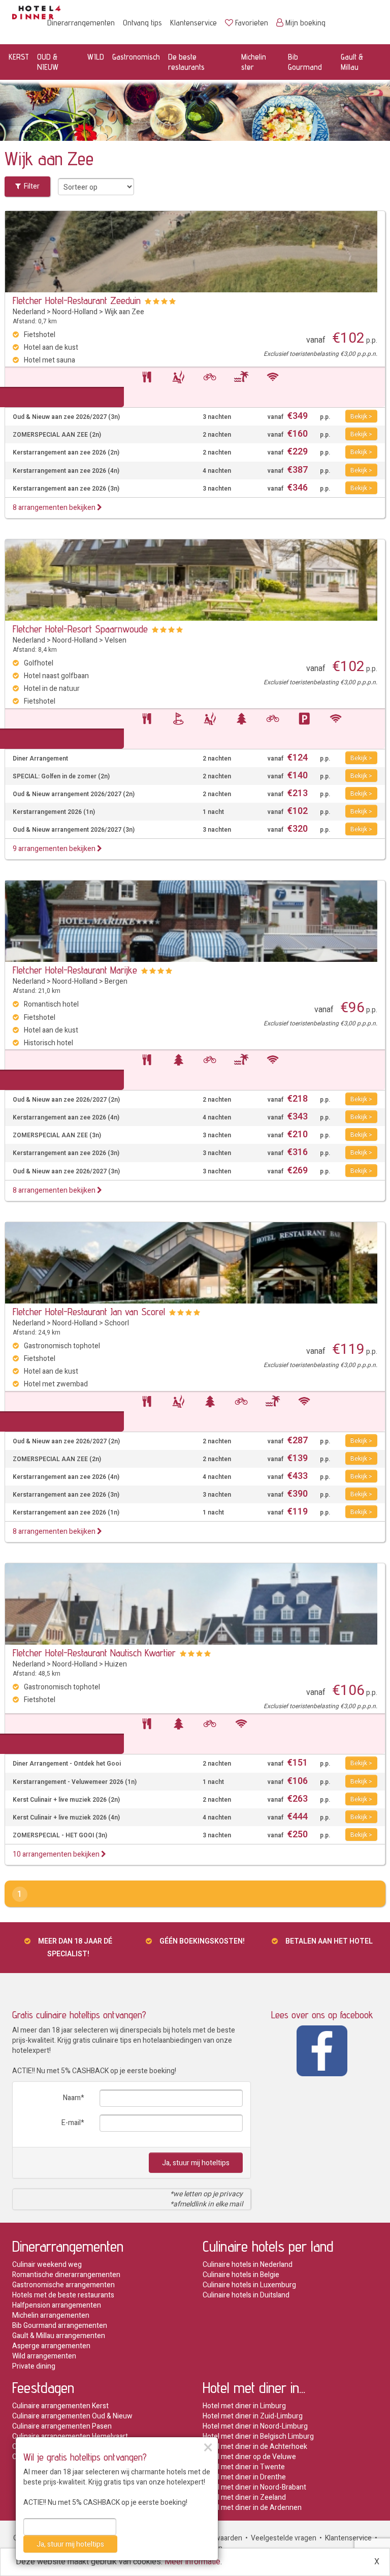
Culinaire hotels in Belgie (241, 2275)
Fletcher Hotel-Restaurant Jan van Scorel (89, 1312)
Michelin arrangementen (51, 2315)
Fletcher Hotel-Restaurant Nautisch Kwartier (94, 1653)
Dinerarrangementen (81, 23)
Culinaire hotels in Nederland (248, 2265)
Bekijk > (361, 416)
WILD (96, 57)
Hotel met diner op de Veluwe (249, 2457)
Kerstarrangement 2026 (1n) (54, 812)
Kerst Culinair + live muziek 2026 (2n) (66, 1800)
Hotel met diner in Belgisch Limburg (258, 2436)
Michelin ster (254, 62)
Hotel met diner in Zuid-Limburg (253, 2416)
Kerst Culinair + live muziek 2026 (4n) (66, 1818)
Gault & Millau (352, 62)
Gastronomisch (136, 57)
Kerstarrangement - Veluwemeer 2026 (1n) (75, 1782)
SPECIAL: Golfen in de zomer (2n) (61, 777)
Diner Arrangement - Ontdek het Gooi (67, 1764)
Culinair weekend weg (47, 2265)
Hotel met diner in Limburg (244, 2406)
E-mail (71, 2123)
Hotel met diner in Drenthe (244, 2477)
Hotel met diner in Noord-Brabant (254, 2487)
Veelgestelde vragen (284, 2538)
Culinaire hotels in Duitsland (246, 2295)
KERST (19, 57)
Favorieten (252, 23)
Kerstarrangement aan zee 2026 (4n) (66, 471)
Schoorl (117, 1323)
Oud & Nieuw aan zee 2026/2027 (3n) (66, 417)
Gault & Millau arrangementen (59, 2336)
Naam (72, 2098)
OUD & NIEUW (48, 62)
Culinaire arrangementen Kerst (60, 2406)
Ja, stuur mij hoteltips (196, 2163)
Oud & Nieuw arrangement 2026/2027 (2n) (74, 794)
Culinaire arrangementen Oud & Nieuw (72, 2416)
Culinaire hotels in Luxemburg (249, 2285)
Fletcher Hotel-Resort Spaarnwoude (80, 629)
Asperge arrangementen (51, 2346)
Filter (30, 186)
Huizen (116, 1664)
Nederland (29, 312)
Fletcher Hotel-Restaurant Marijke (75, 970)
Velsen (116, 640)
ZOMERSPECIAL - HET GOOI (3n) (60, 1836)
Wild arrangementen (44, 2356)
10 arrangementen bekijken (57, 1854)
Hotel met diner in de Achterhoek (255, 2447)
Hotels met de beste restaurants (63, 2295)
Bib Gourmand (305, 62)
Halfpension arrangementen (57, 2305)
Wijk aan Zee (124, 312)
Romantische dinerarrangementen (66, 2275)
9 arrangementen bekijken (55, 849)
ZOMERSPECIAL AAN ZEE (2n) (57, 435)
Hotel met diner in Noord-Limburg (255, 2426)
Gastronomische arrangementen (63, 2285)
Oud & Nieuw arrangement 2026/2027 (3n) (74, 830)
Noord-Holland (75, 312)
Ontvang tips (142, 23)
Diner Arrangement (40, 759)
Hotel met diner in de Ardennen (252, 2508)
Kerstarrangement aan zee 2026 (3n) (66, 489)
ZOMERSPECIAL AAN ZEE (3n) (57, 1135)
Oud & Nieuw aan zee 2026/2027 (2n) (66, 1100)
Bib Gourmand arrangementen (60, 2326)
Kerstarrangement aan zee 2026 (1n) (66, 1513)
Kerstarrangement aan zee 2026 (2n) (66, 453)
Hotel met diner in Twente (244, 2467)
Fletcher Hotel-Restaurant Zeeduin (77, 300)
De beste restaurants (186, 62)
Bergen (116, 981)
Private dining (34, 2366)
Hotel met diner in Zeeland (244, 2497)
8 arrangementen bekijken (55, 508)
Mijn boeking (305, 23)
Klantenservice (193, 23)
